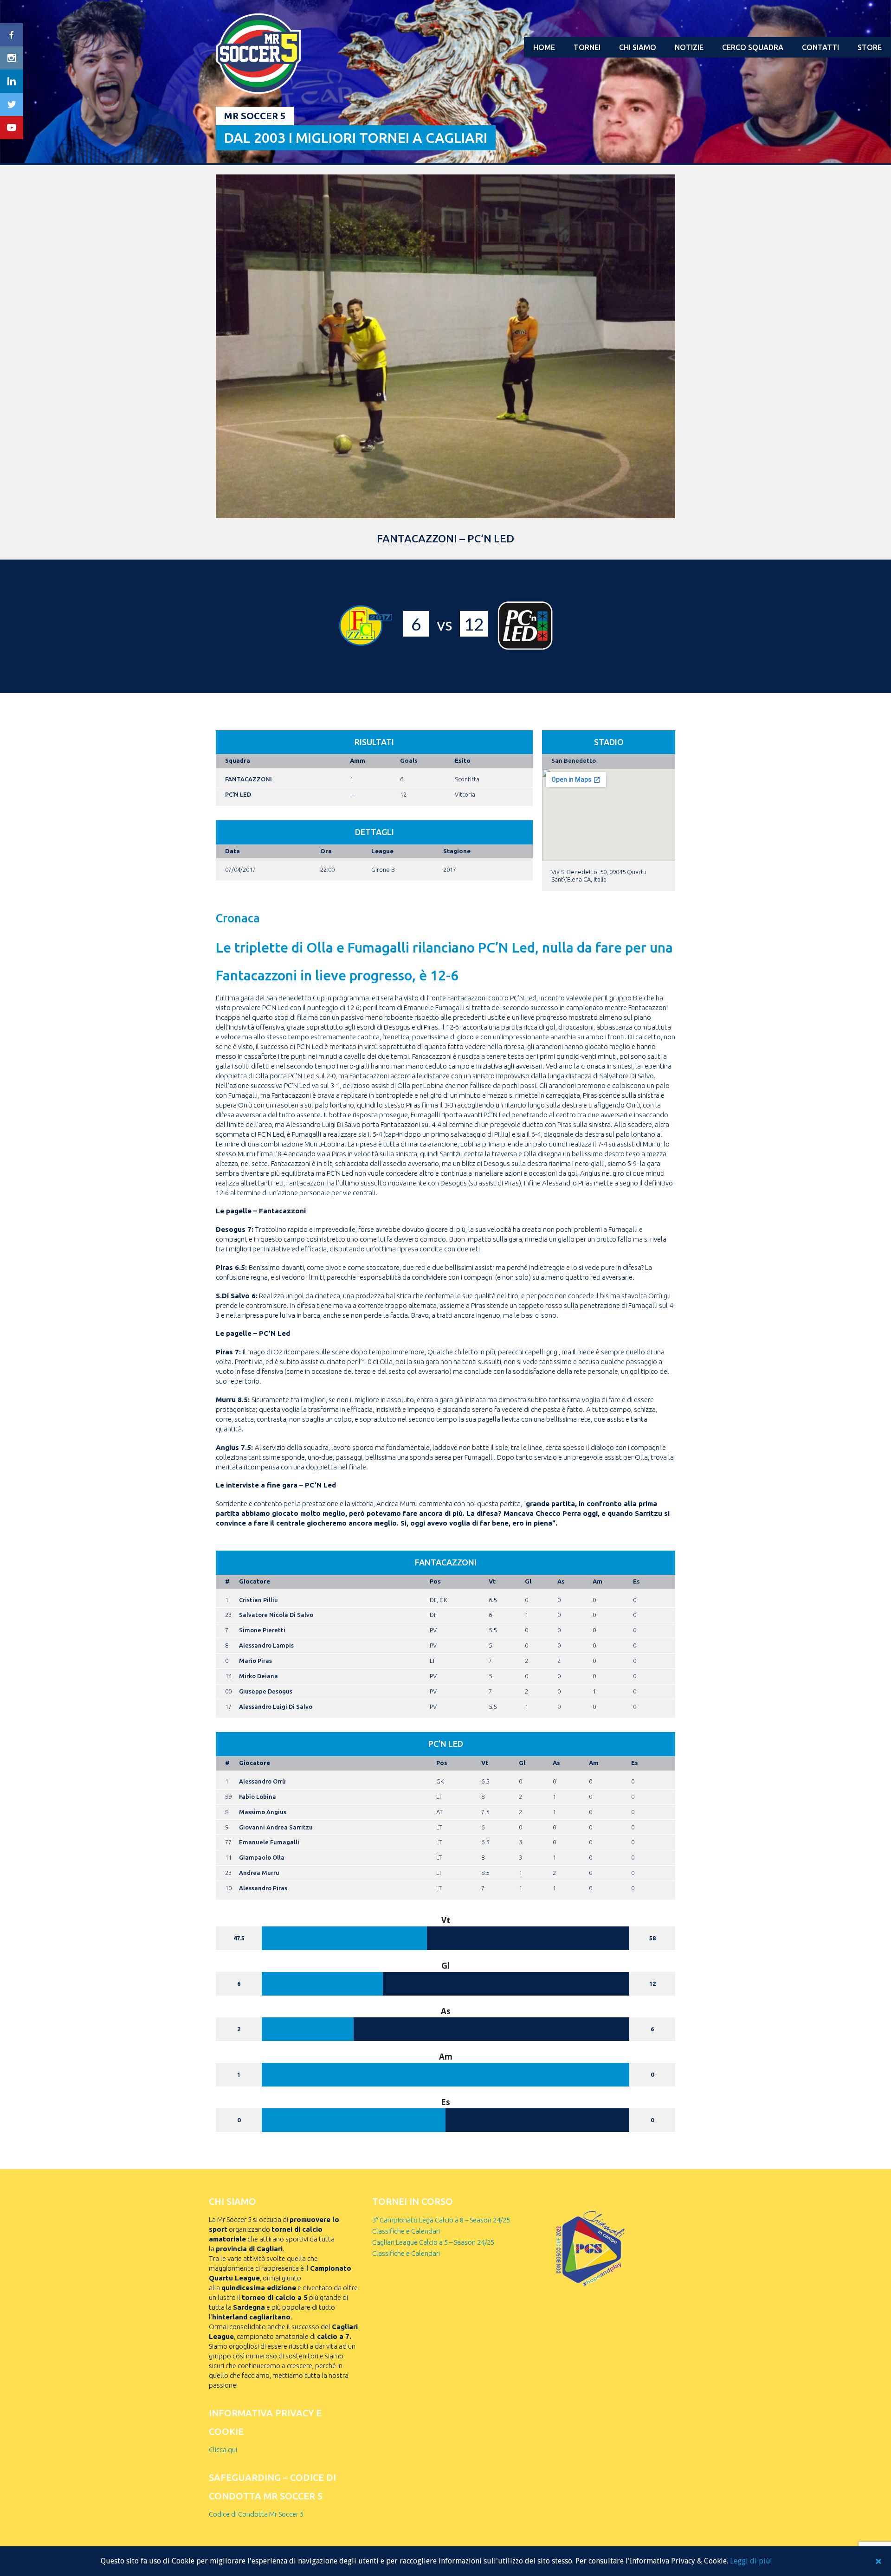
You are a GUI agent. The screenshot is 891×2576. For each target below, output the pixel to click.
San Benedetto (574, 760)
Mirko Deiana (258, 1676)
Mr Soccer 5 (255, 116)
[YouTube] (12, 128)
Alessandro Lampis (266, 1645)
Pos (435, 1581)
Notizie (689, 47)
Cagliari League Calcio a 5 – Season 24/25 (433, 2242)
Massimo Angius (263, 1812)
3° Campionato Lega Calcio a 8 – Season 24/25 (441, 2220)
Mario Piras (255, 1661)
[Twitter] (12, 104)
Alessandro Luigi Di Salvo (276, 1707)
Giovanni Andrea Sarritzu (276, 1827)
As (561, 1581)
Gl (528, 1581)
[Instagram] (12, 58)
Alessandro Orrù (262, 1781)
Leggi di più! (751, 2561)
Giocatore (255, 1581)
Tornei (587, 47)
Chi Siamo (638, 47)
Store (870, 47)
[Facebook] (12, 35)
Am (597, 1581)
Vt (492, 1581)
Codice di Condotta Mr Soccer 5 (256, 2514)
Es (636, 1581)
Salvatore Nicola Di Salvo (276, 1615)
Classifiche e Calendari (406, 2231)
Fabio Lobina (258, 1797)
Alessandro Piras (263, 1888)
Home (544, 47)
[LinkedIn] (12, 81)
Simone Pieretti (262, 1630)
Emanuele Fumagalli (269, 1842)
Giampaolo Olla (262, 1857)
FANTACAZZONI (249, 779)
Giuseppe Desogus (266, 1691)
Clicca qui (223, 2450)
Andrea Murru (259, 1873)
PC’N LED (238, 794)
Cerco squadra (753, 47)
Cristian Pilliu (258, 1600)
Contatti (820, 47)
